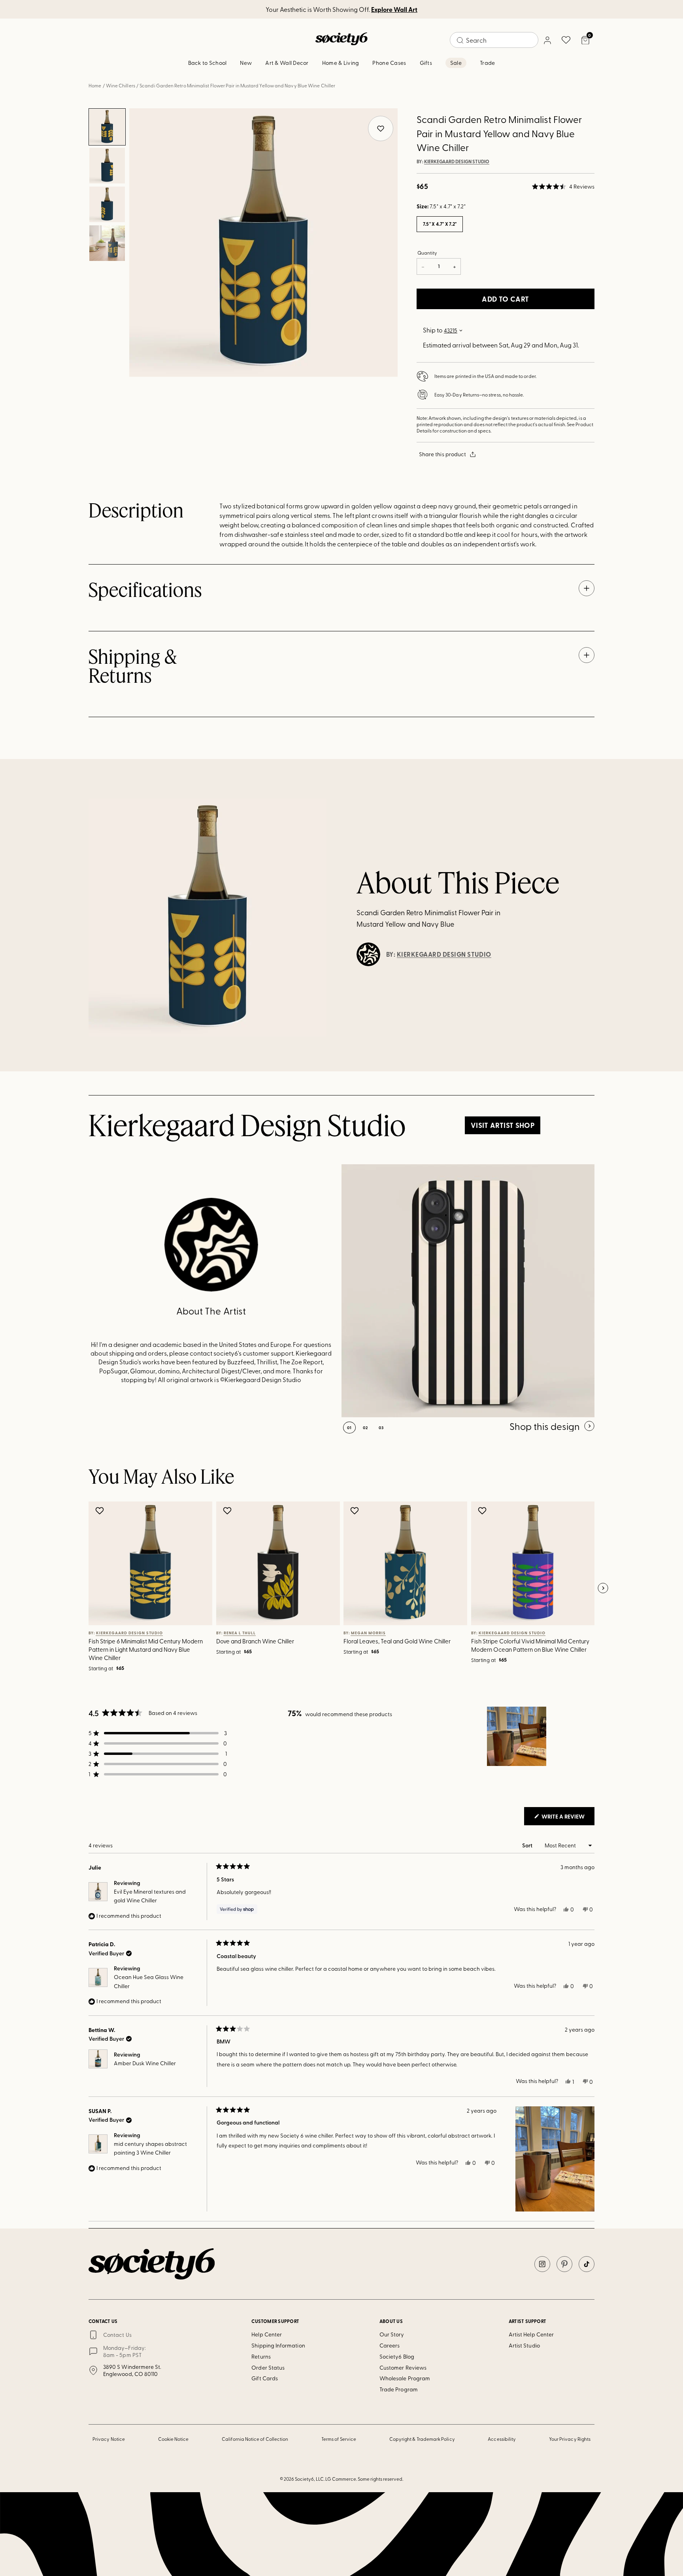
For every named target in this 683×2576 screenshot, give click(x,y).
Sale (456, 63)
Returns (261, 2356)
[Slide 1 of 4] (107, 127)
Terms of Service (339, 2439)
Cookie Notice (174, 2439)
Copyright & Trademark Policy (422, 2439)
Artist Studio (524, 2345)
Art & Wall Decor (287, 63)
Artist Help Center (531, 2334)
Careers (390, 2345)
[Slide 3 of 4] (107, 204)
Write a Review (567, 1819)
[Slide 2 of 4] (107, 166)
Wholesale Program (405, 2378)
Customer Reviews (403, 2367)
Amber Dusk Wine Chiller (145, 2063)
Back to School (208, 63)
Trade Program (399, 2389)
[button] (563, 187)
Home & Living (341, 63)
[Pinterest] (564, 2264)
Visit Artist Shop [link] (503, 1125)
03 (381, 1428)
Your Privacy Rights (570, 2439)
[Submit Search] (460, 40)
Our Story (392, 2334)
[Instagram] (542, 2264)
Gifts (426, 63)
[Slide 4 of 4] (107, 243)
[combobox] (494, 40)
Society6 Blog (397, 2356)
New (246, 63)
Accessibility (502, 2439)
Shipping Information (278, 2345)
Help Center (267, 2334)
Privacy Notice (109, 2439)
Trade (487, 63)
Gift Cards (265, 2378)
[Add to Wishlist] (101, 1511)
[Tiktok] (587, 2264)
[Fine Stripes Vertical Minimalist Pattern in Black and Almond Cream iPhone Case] (468, 1291)
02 (365, 1428)
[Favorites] (566, 40)
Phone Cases (389, 63)
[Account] (547, 40)
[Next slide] (603, 1588)
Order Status (268, 2367)
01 (349, 1428)
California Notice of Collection (255, 2439)
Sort (528, 1845)
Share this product (442, 454)
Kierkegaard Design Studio (457, 162)
